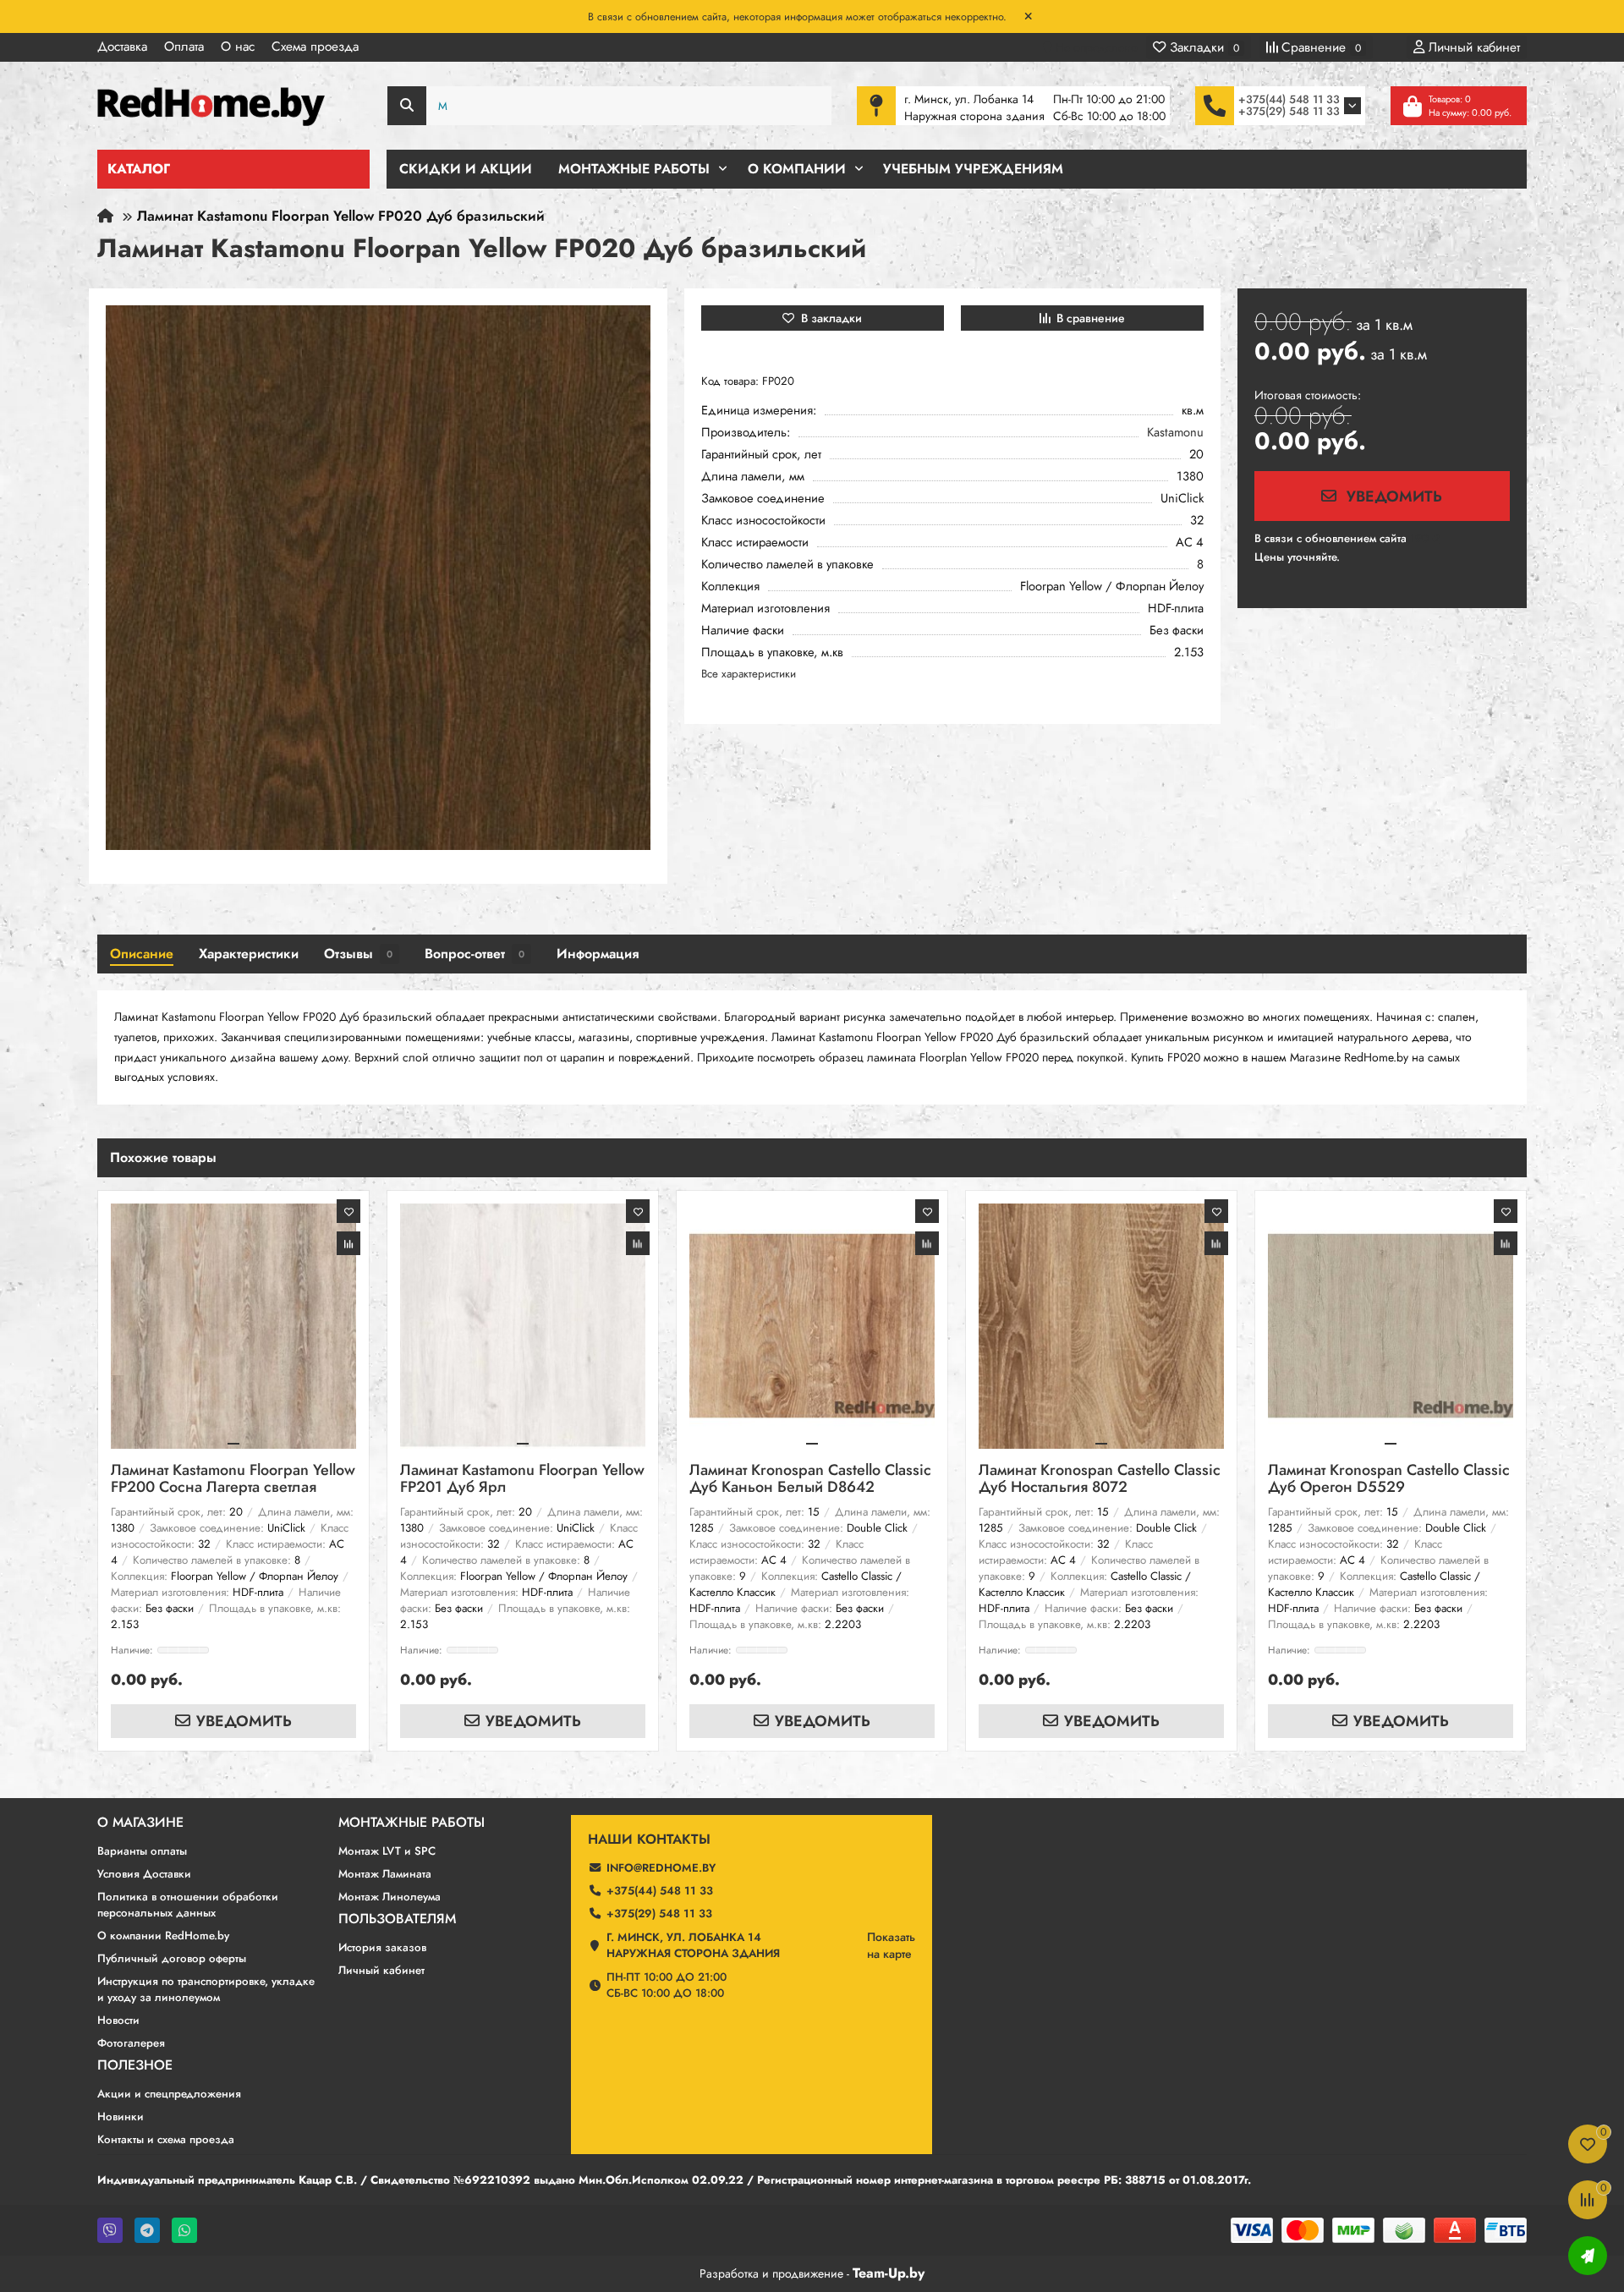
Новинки (121, 2117)
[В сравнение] (348, 1243)
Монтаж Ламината (385, 1874)
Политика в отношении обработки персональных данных (188, 1905)
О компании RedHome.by (163, 1936)
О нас (238, 47)
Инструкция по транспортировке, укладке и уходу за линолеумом (206, 1989)
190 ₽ (1425, 539)
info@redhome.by (661, 1868)
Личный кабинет (381, 1970)
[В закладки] (348, 1211)
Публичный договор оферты (172, 1958)
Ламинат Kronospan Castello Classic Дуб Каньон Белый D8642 (810, 1480)
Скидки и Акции (466, 169)
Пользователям (397, 1919)
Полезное (135, 2065)
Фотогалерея (131, 2043)
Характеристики (249, 954)
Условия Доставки (144, 1874)
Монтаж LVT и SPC (387, 1851)
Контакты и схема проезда (166, 2139)
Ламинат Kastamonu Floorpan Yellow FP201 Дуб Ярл (522, 1480)
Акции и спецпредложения (169, 2094)
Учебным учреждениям (973, 169)
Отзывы (358, 954)
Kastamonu (1175, 433)
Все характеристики (749, 674)
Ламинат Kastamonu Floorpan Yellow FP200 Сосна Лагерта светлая (233, 1480)
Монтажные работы (411, 1823)
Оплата (184, 47)
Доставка (122, 47)
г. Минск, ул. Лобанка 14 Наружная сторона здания (693, 1945)
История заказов (382, 1947)
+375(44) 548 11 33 (1289, 99)
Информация (598, 954)
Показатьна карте (891, 1945)
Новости (118, 2020)
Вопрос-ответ (475, 954)
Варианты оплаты (142, 1851)
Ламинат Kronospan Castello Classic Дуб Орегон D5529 (1389, 1480)
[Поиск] (407, 106)
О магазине (140, 1823)
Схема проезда (315, 47)
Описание (142, 954)
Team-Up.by (889, 2273)
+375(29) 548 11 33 (1289, 111)
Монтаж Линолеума (390, 1897)
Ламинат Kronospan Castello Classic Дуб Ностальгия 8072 (1100, 1480)
